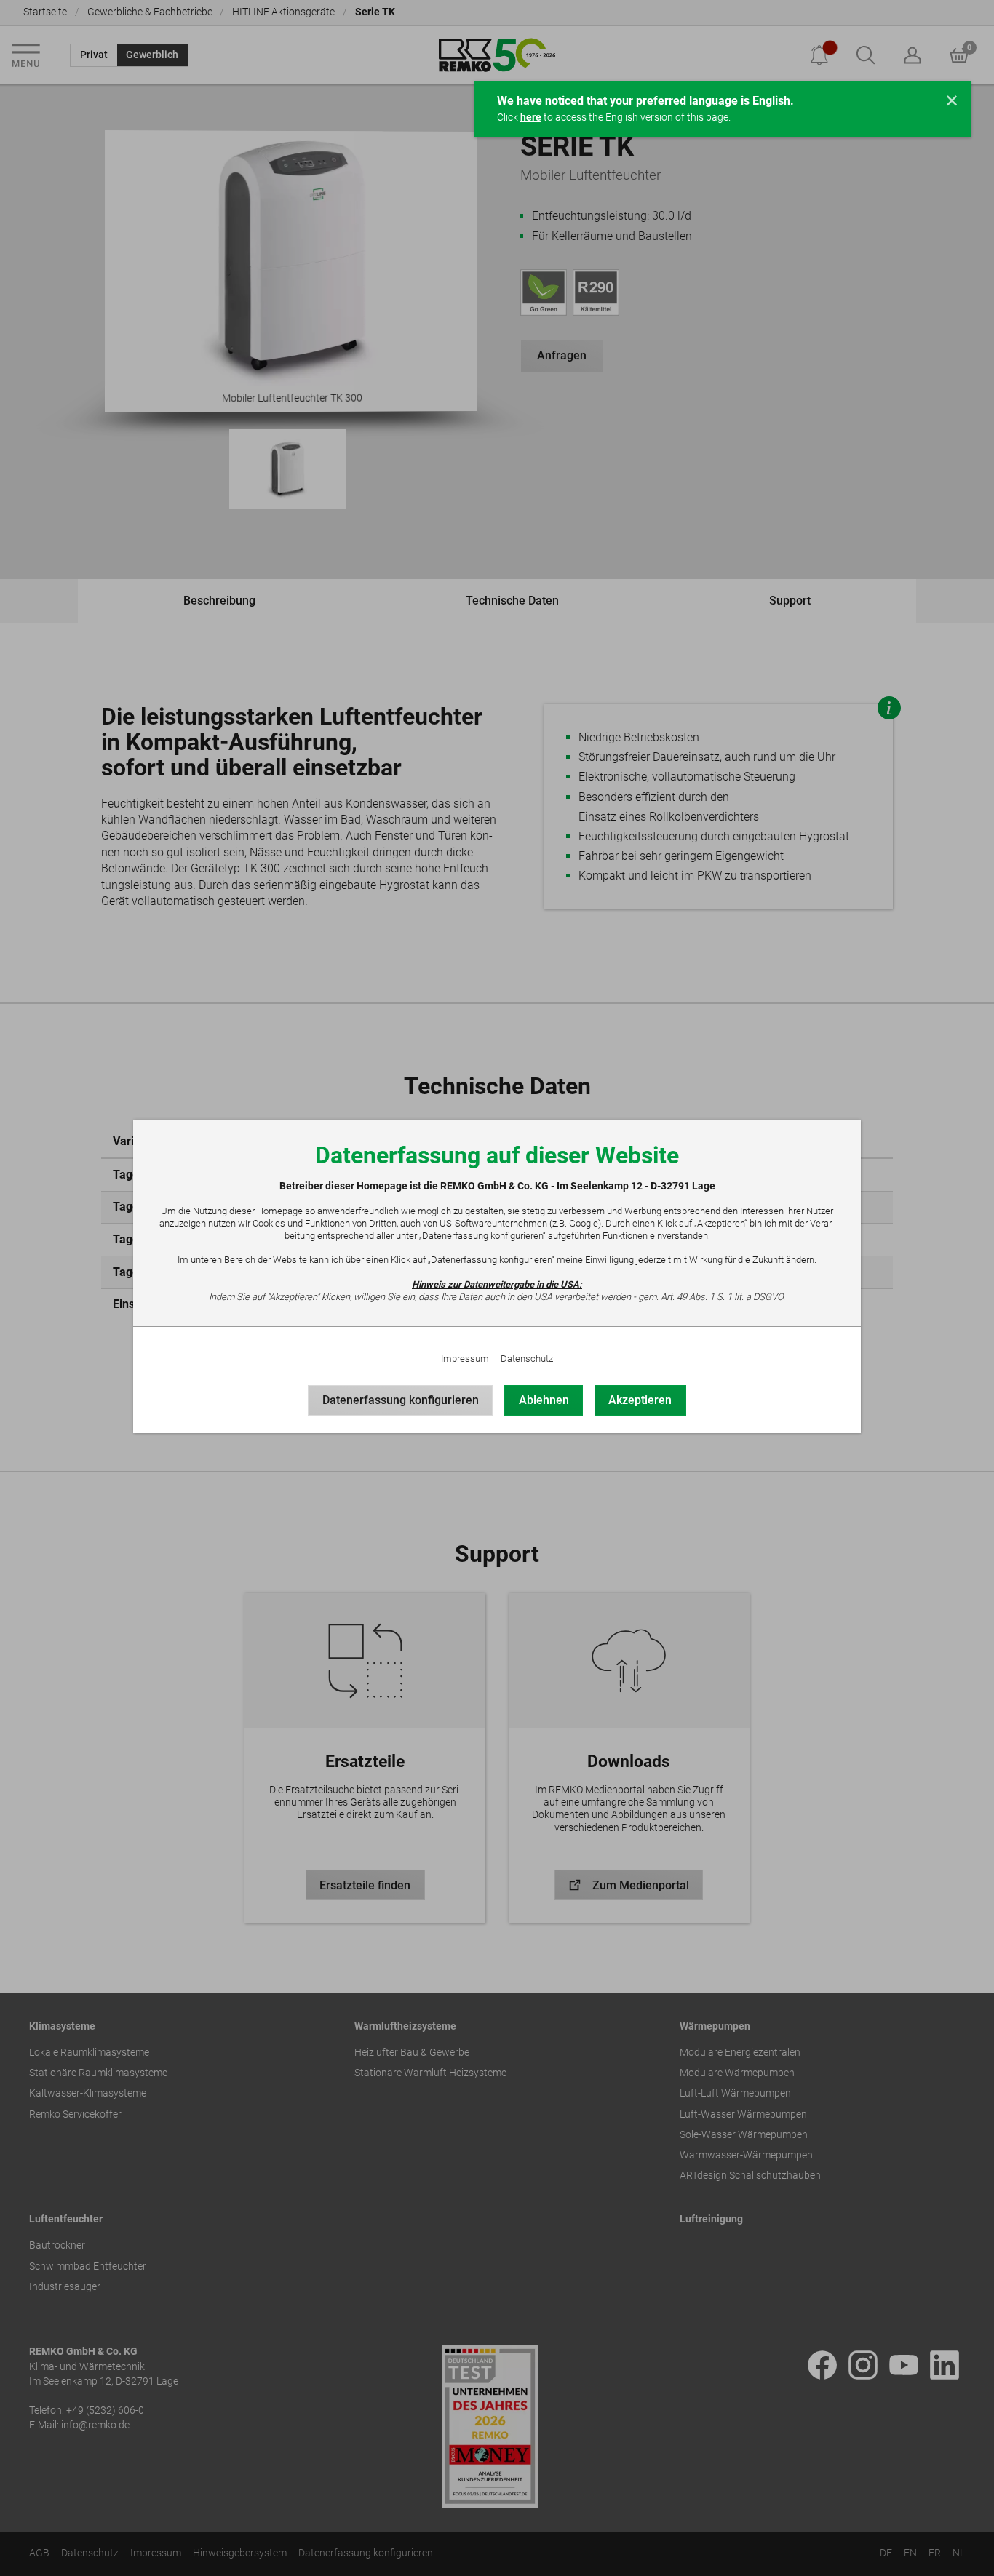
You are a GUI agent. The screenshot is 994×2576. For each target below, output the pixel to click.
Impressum (465, 1359)
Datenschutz (527, 1359)
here (531, 117)
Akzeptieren (640, 1400)
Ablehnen (544, 1400)
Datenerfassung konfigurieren (401, 1400)
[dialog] (497, 1288)
